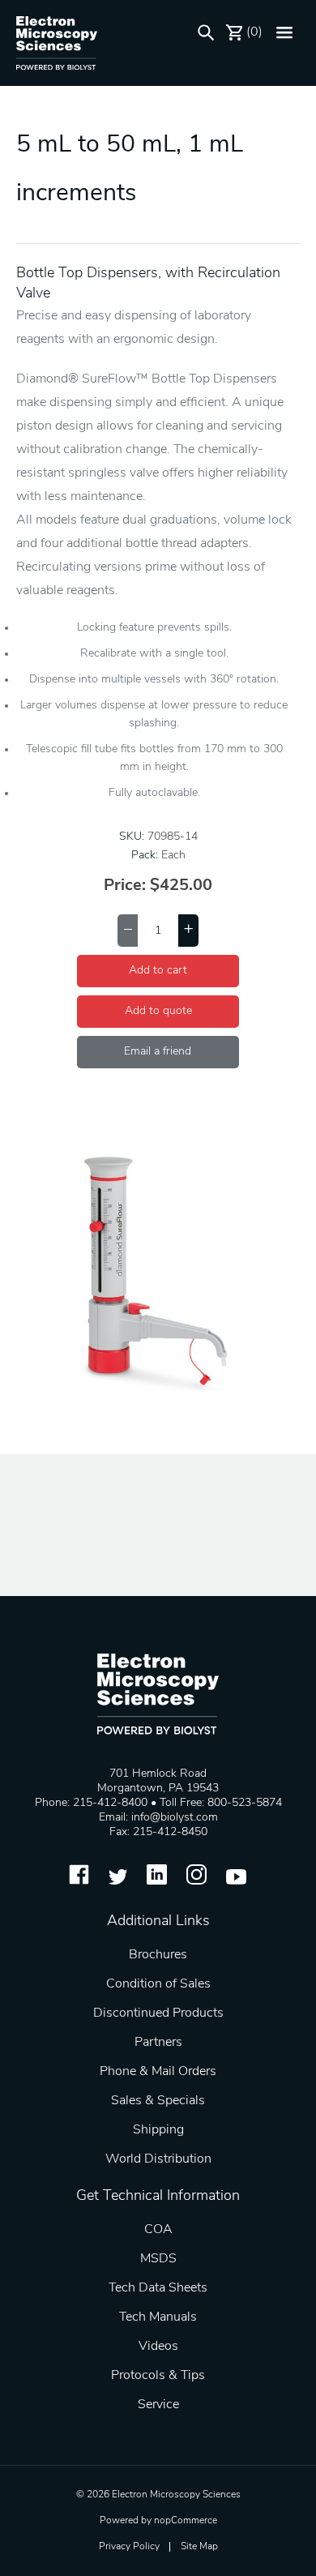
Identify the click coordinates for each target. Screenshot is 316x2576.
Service (158, 2405)
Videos (158, 2347)
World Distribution (158, 2159)
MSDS (158, 2259)
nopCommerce (186, 2521)
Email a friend (158, 1052)
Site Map (199, 2547)
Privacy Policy (129, 2547)
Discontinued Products (158, 2013)
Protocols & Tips (158, 2376)
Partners (158, 2043)
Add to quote (158, 1011)
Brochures (158, 1955)
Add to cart (158, 971)
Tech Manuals (158, 2317)
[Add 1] (188, 931)
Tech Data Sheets (158, 2288)
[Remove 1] (128, 931)
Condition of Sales (158, 1984)
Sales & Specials (158, 2101)
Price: (125, 886)
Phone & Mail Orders (158, 2072)
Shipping (158, 2130)
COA (158, 2230)
